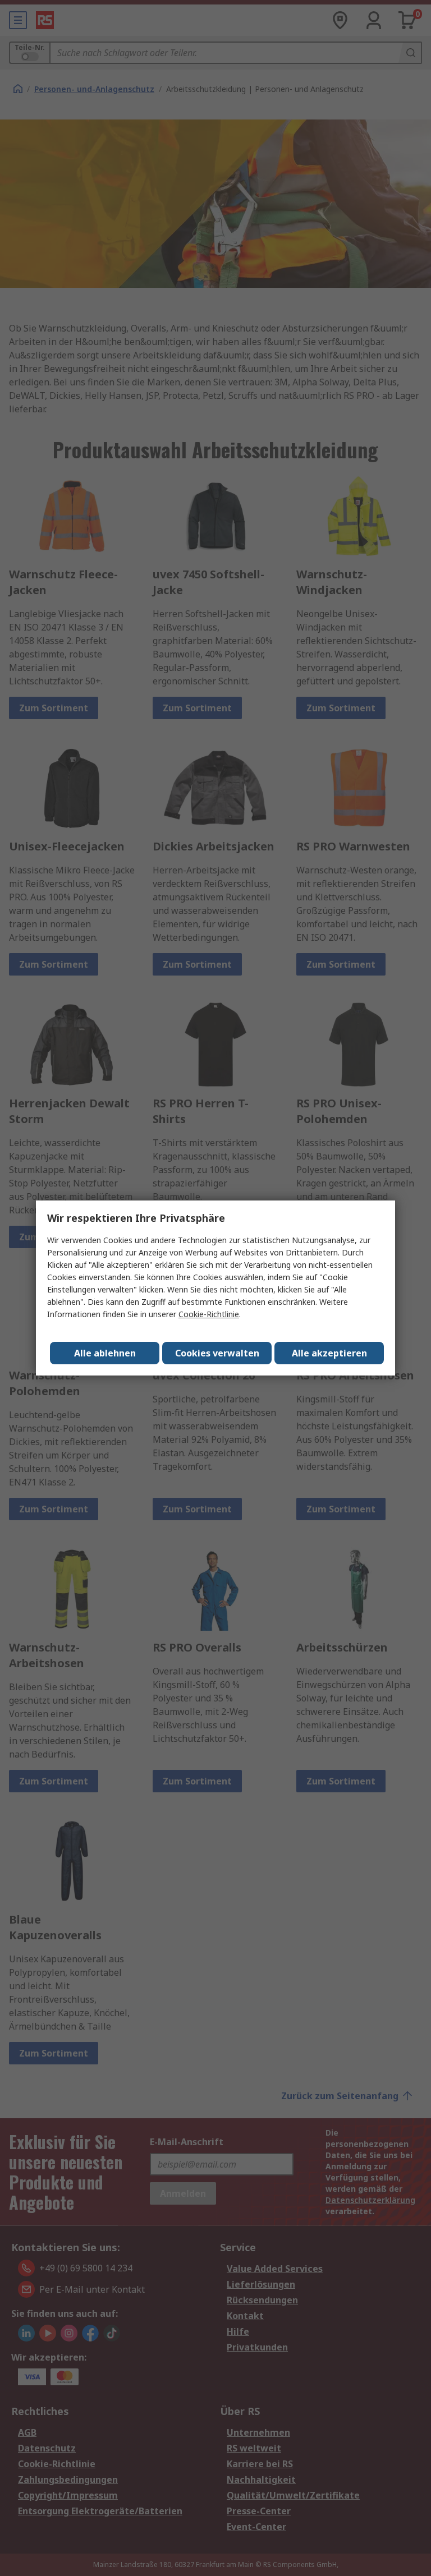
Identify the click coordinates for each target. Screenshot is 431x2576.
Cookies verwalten (217, 1353)
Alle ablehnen (105, 1353)
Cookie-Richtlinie (209, 1314)
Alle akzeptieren (329, 1353)
